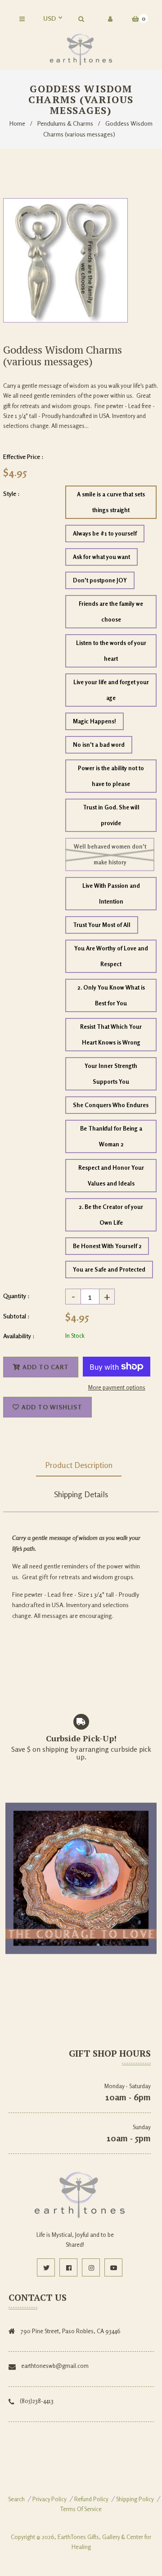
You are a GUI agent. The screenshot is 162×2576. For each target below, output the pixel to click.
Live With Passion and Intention (111, 893)
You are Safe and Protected (109, 1269)
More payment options (117, 1387)
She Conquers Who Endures (111, 1105)
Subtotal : (16, 1316)
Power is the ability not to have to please (111, 776)
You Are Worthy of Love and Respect (111, 956)
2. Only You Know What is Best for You (111, 995)
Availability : (19, 1336)
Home (17, 123)
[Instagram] (91, 2267)
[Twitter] (46, 2267)
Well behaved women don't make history (110, 854)
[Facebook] (68, 2267)
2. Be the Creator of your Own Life (111, 1215)
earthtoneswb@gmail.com (55, 2366)
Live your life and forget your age (111, 690)
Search (16, 2499)
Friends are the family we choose (111, 611)
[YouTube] (113, 2267)
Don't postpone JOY (100, 580)
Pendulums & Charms (65, 123)
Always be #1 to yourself (105, 533)
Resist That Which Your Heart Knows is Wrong (111, 1034)
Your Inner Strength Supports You (111, 1074)
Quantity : (16, 1296)
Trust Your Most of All (102, 925)
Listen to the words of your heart (111, 651)
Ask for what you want (101, 557)
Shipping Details (81, 1494)
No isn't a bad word (99, 745)
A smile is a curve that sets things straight (111, 502)
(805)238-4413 (37, 2401)
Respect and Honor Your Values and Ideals (111, 1175)
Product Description (79, 1465)
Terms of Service (81, 2509)
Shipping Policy (135, 2499)
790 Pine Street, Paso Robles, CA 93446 (71, 2331)
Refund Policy (91, 2499)
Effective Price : (23, 457)
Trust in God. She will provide (111, 815)
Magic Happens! (94, 721)
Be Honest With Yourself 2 (107, 1246)
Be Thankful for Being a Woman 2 (111, 1136)
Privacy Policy (49, 2499)
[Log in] (110, 19)
